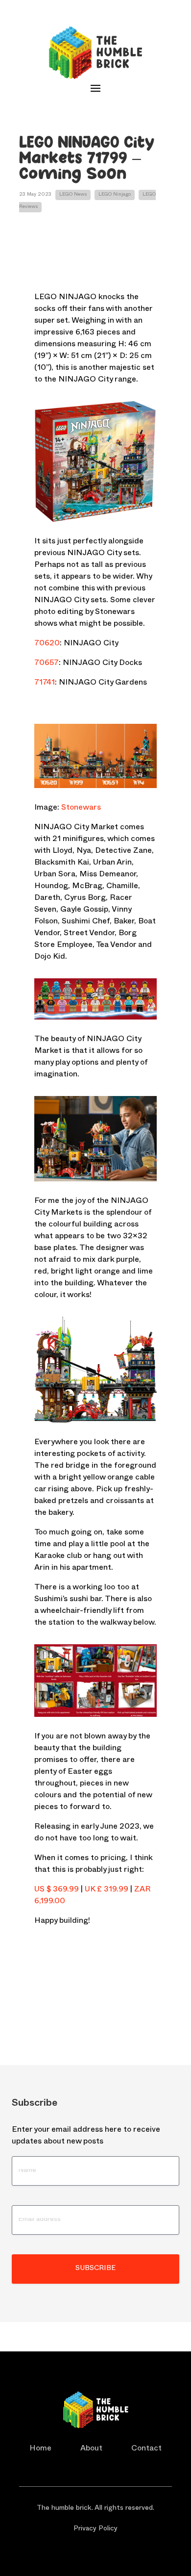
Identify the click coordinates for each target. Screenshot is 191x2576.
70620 (47, 644)
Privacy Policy (95, 2529)
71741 (45, 684)
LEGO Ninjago (115, 195)
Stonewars (81, 809)
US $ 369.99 (57, 1890)
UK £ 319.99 (107, 1890)
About (91, 2449)
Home (40, 2449)
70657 (47, 664)
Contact (146, 2449)
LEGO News (73, 195)
